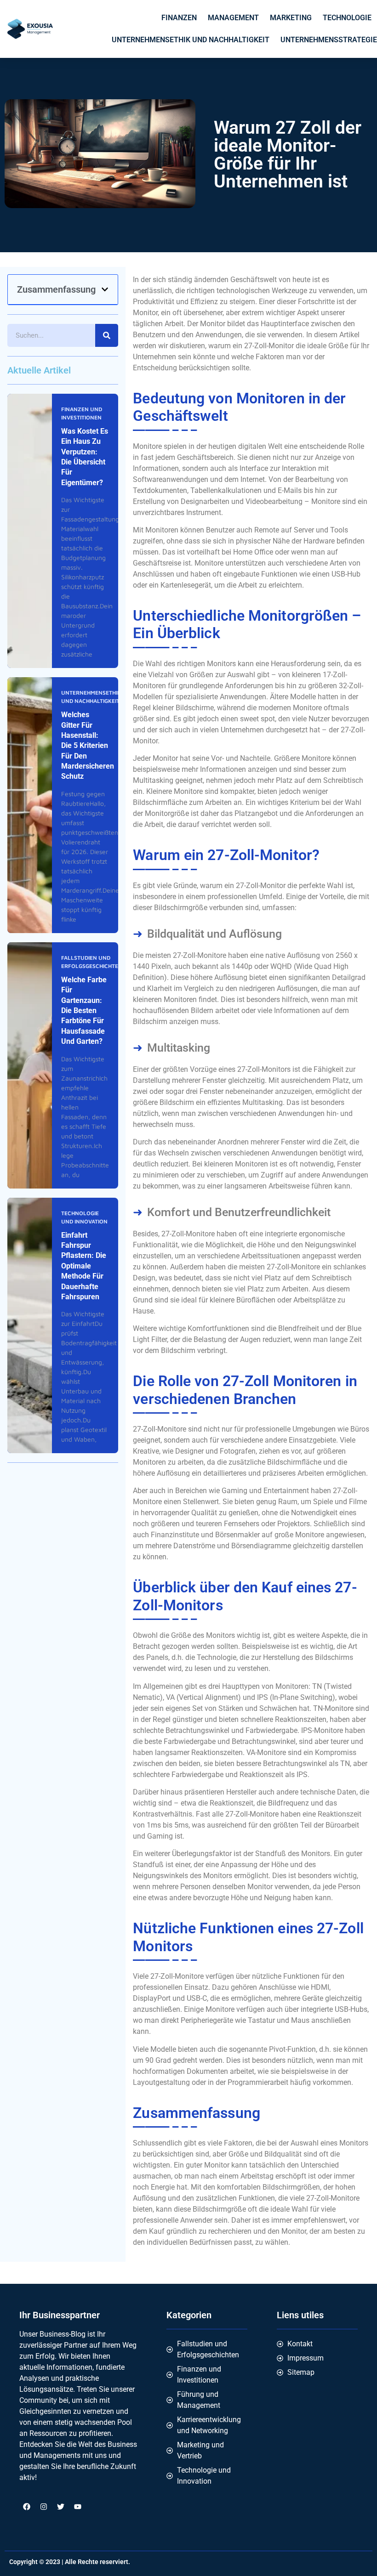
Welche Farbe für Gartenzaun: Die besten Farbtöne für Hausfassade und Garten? (84, 1011)
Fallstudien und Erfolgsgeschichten (92, 962)
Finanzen (179, 18)
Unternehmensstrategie (329, 40)
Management (233, 18)
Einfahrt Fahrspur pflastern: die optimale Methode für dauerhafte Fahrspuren (84, 1266)
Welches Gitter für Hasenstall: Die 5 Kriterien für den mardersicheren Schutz (88, 745)
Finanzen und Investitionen (82, 413)
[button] (105, 289)
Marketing (291, 18)
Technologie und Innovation (84, 1217)
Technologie (347, 18)
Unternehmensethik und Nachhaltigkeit (191, 40)
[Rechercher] (107, 335)
